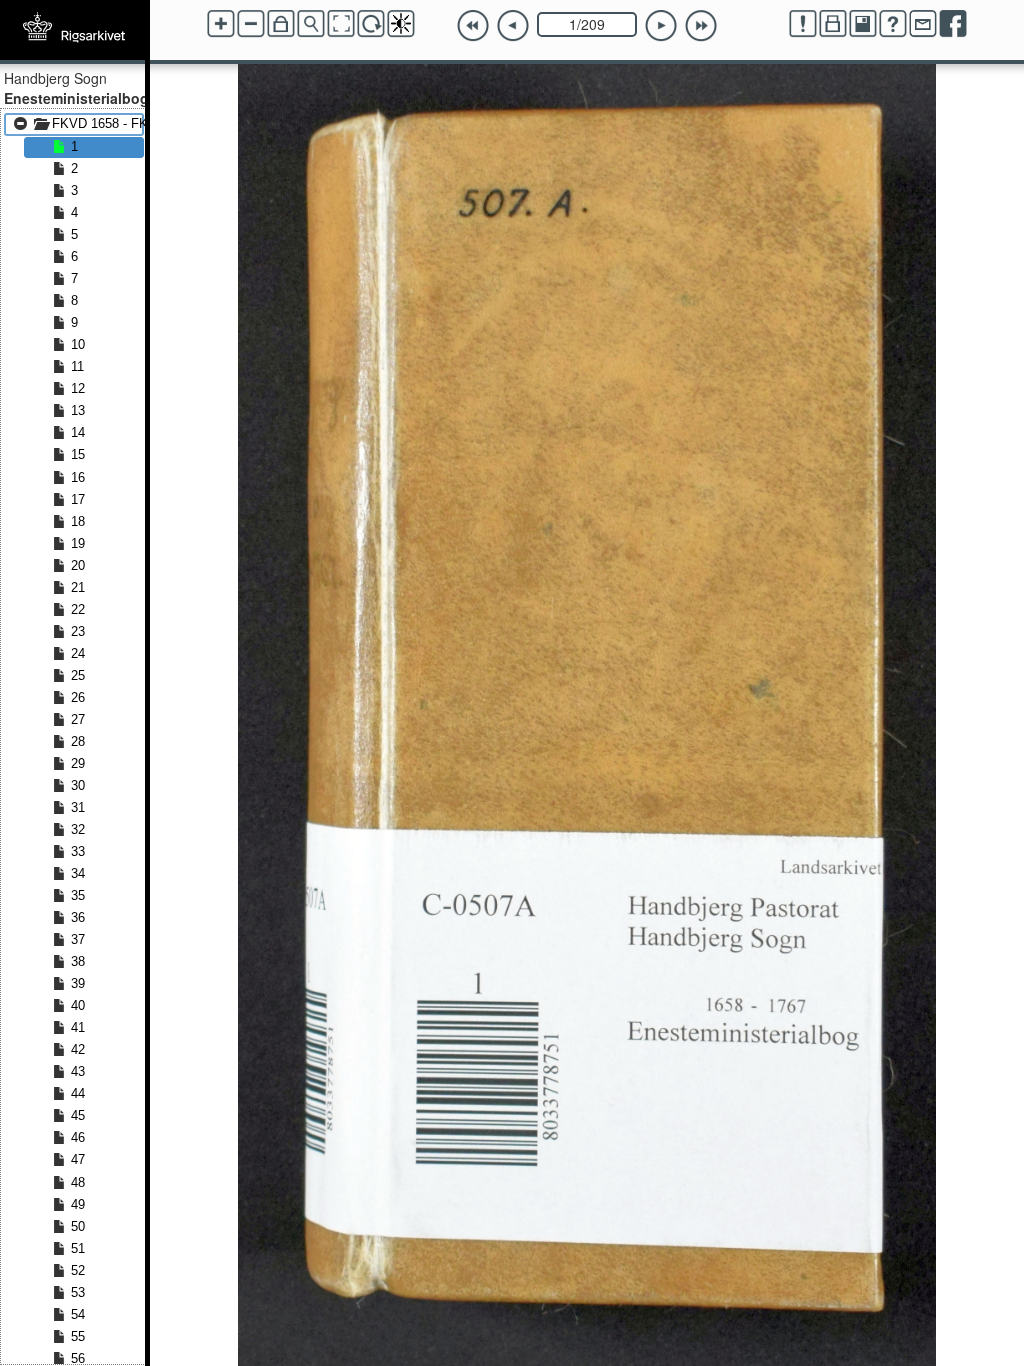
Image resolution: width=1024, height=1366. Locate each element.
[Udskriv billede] (833, 24)
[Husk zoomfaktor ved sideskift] (281, 24)
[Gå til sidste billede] (701, 26)
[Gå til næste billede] (661, 26)
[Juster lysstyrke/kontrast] (401, 24)
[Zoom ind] (221, 24)
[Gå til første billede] (473, 26)
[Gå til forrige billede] (513, 26)
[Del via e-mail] (923, 24)
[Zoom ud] (251, 24)
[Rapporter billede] (803, 24)
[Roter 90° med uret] (371, 24)
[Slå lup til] (311, 24)
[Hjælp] (893, 24)
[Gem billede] (863, 24)
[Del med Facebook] (953, 24)
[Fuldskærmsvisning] (341, 24)
